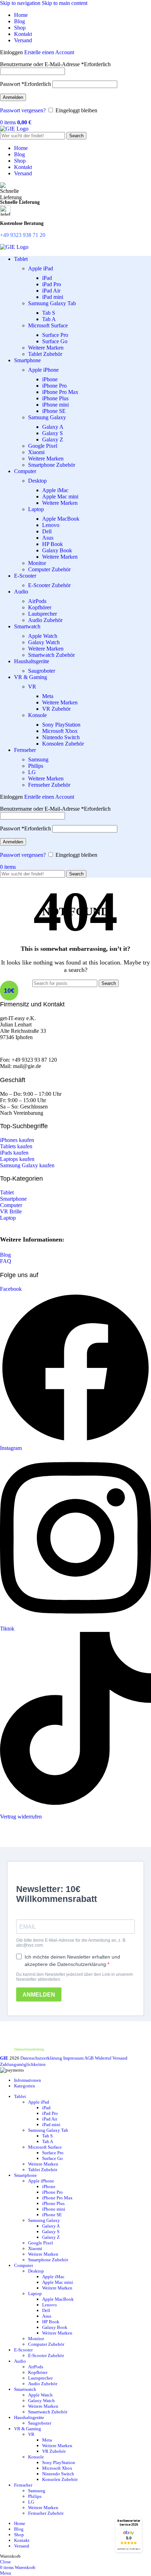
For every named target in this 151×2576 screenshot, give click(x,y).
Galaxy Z (53, 439)
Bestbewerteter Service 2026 (129, 2523)
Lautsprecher (42, 614)
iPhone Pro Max (60, 392)
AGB (89, 2058)
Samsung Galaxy (47, 417)
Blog (5, 1255)
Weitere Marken (46, 348)
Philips (36, 766)
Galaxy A (53, 427)
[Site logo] (14, 129)
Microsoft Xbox (60, 731)
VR (32, 687)
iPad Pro (52, 284)
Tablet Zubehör (45, 354)
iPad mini (53, 297)
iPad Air (51, 291)
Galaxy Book (57, 550)
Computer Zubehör (49, 569)
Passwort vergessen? (23, 110)
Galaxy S (52, 433)
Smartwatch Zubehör (51, 655)
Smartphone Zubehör (52, 465)
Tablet (7, 1192)
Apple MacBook (61, 519)
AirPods (37, 601)
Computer (11, 1205)
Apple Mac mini (60, 497)
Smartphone (13, 1199)
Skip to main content (65, 3)
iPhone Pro (54, 386)
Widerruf (103, 2058)
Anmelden (13, 97)
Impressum (73, 2058)
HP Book (52, 544)
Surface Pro (55, 335)
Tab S (49, 313)
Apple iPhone (43, 370)
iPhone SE (54, 411)
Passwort (25, 84)
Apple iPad (41, 268)
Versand (120, 2058)
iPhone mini (55, 405)
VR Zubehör (56, 709)
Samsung (38, 759)
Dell (47, 531)
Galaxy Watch (44, 642)
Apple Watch (43, 636)
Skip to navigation (21, 3)
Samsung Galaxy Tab (52, 303)
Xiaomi (36, 452)
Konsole (37, 715)
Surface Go (55, 341)
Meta (48, 696)
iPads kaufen (14, 1153)
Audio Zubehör (45, 620)
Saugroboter (42, 671)
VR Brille (11, 1211)
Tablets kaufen (16, 1146)
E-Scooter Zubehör (49, 585)
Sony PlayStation (61, 725)
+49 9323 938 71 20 (23, 235)
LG (32, 772)
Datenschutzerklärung (29, 2049)
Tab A (49, 319)
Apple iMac (55, 490)
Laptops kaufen (17, 1159)
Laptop (36, 509)
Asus (48, 538)
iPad (47, 278)
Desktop (37, 481)
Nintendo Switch (61, 737)
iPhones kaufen (17, 1140)
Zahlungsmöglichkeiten (23, 2064)
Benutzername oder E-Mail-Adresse (55, 64)
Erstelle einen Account (49, 52)
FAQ (6, 1261)
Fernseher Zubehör (49, 785)
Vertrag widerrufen (21, 1817)
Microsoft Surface (48, 325)
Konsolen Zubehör (63, 744)
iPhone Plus (55, 398)
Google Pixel (43, 446)
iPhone (50, 379)
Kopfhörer (40, 607)
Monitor (37, 563)
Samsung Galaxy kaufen (27, 1165)
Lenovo (51, 525)
